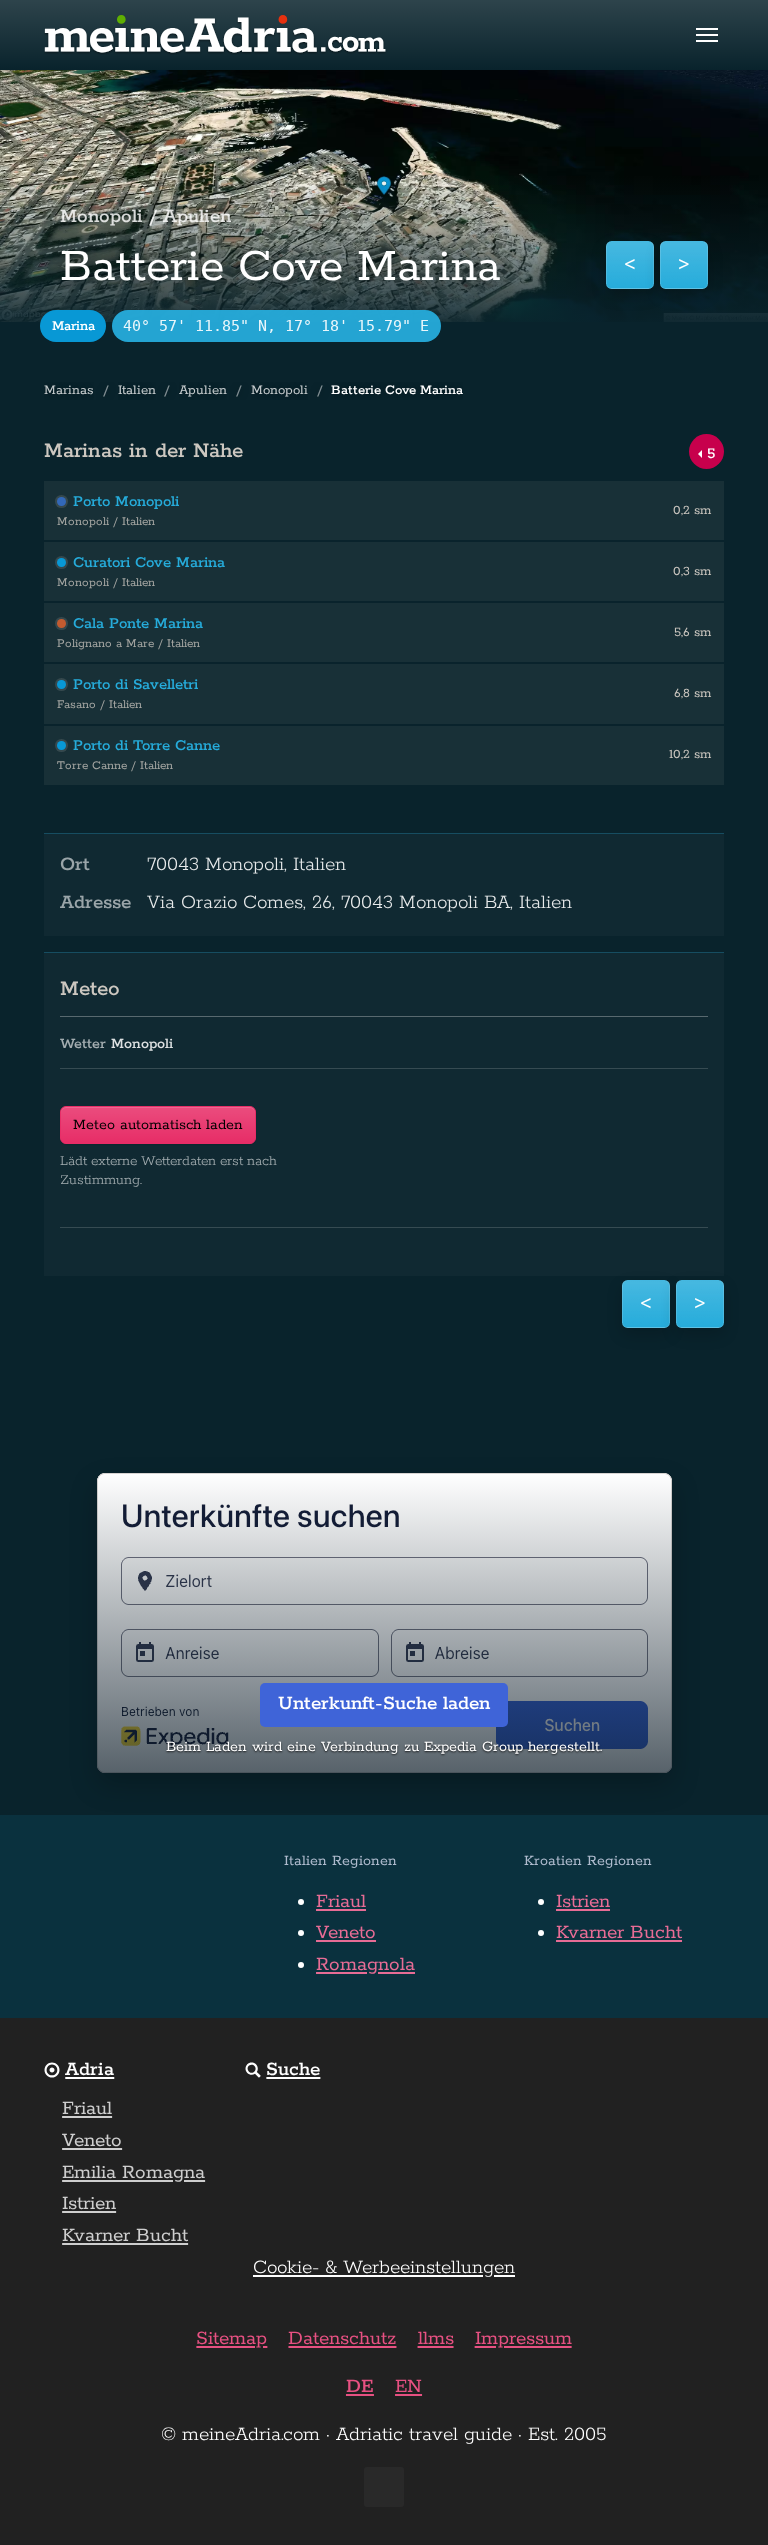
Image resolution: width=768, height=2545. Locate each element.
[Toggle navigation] (707, 35)
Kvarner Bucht (619, 1933)
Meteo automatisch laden (158, 1125)
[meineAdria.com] (216, 35)
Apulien (203, 390)
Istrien (583, 1902)
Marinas (69, 390)
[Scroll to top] (716, 2493)
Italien (137, 390)
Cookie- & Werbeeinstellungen (384, 2268)
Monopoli (279, 390)
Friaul (341, 1902)
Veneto (346, 1933)
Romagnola (365, 1965)
